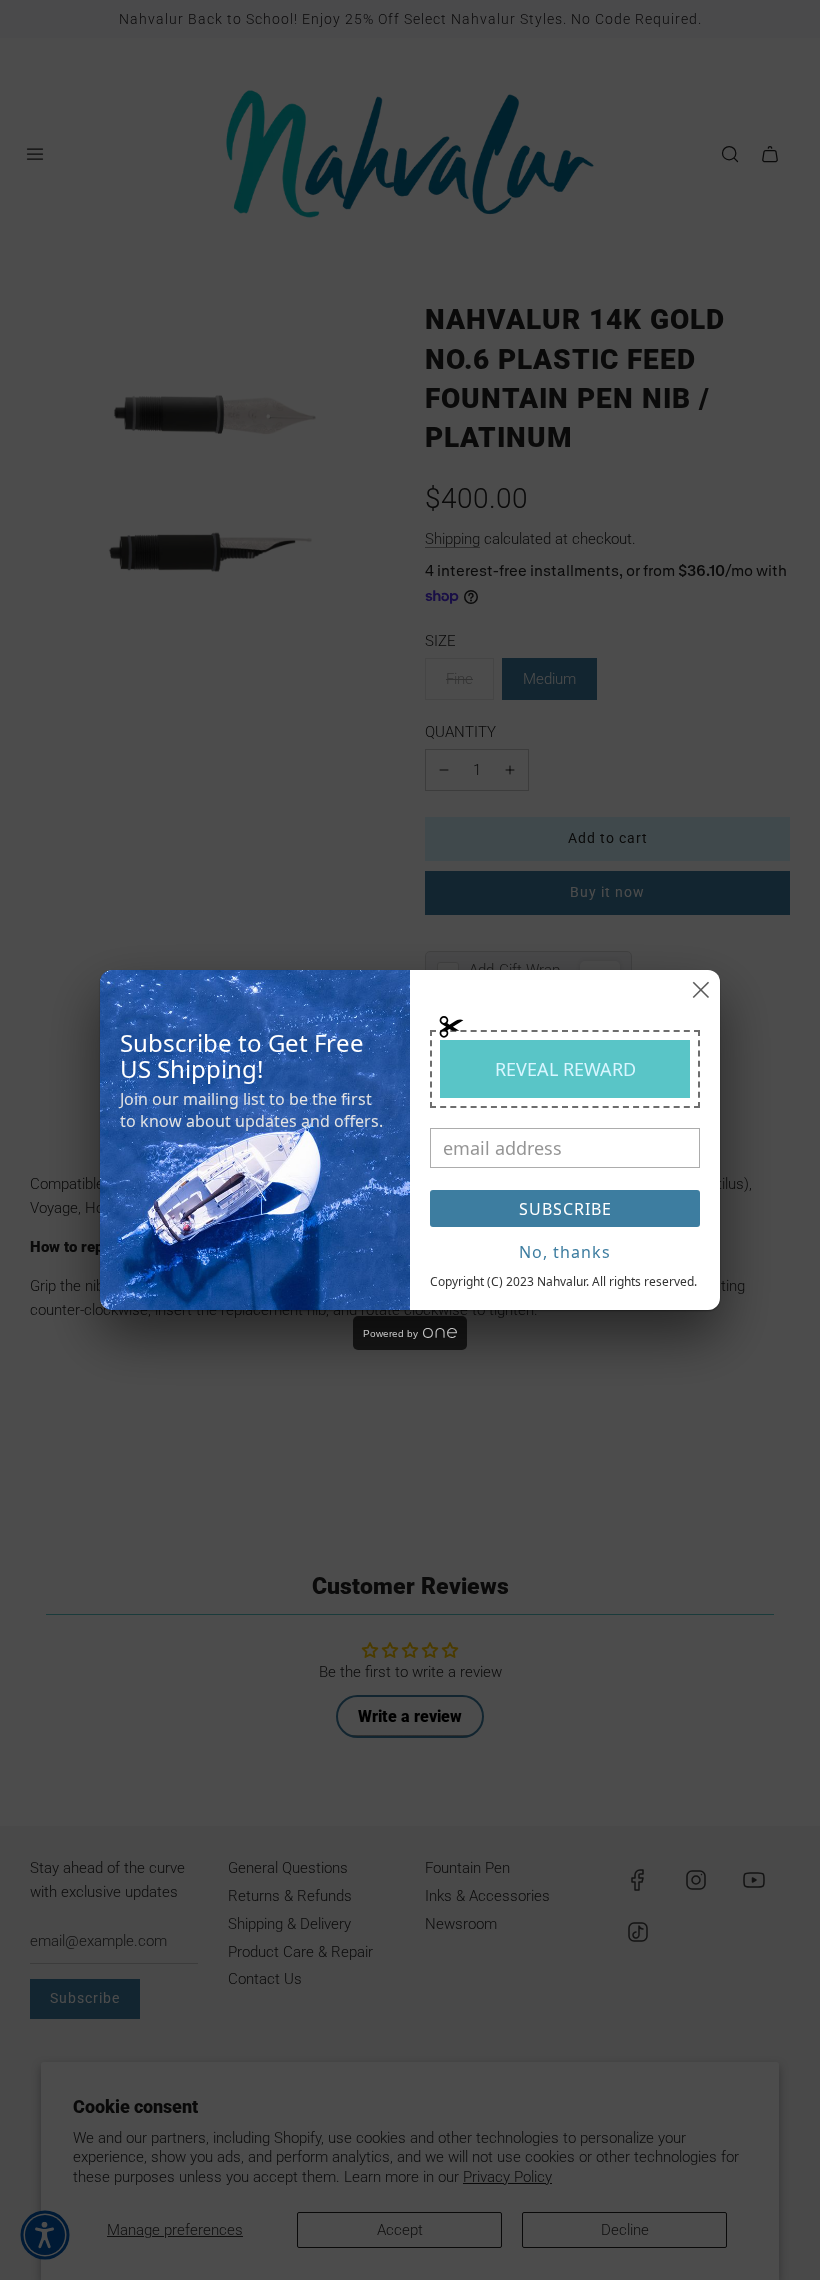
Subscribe (565, 1209)
